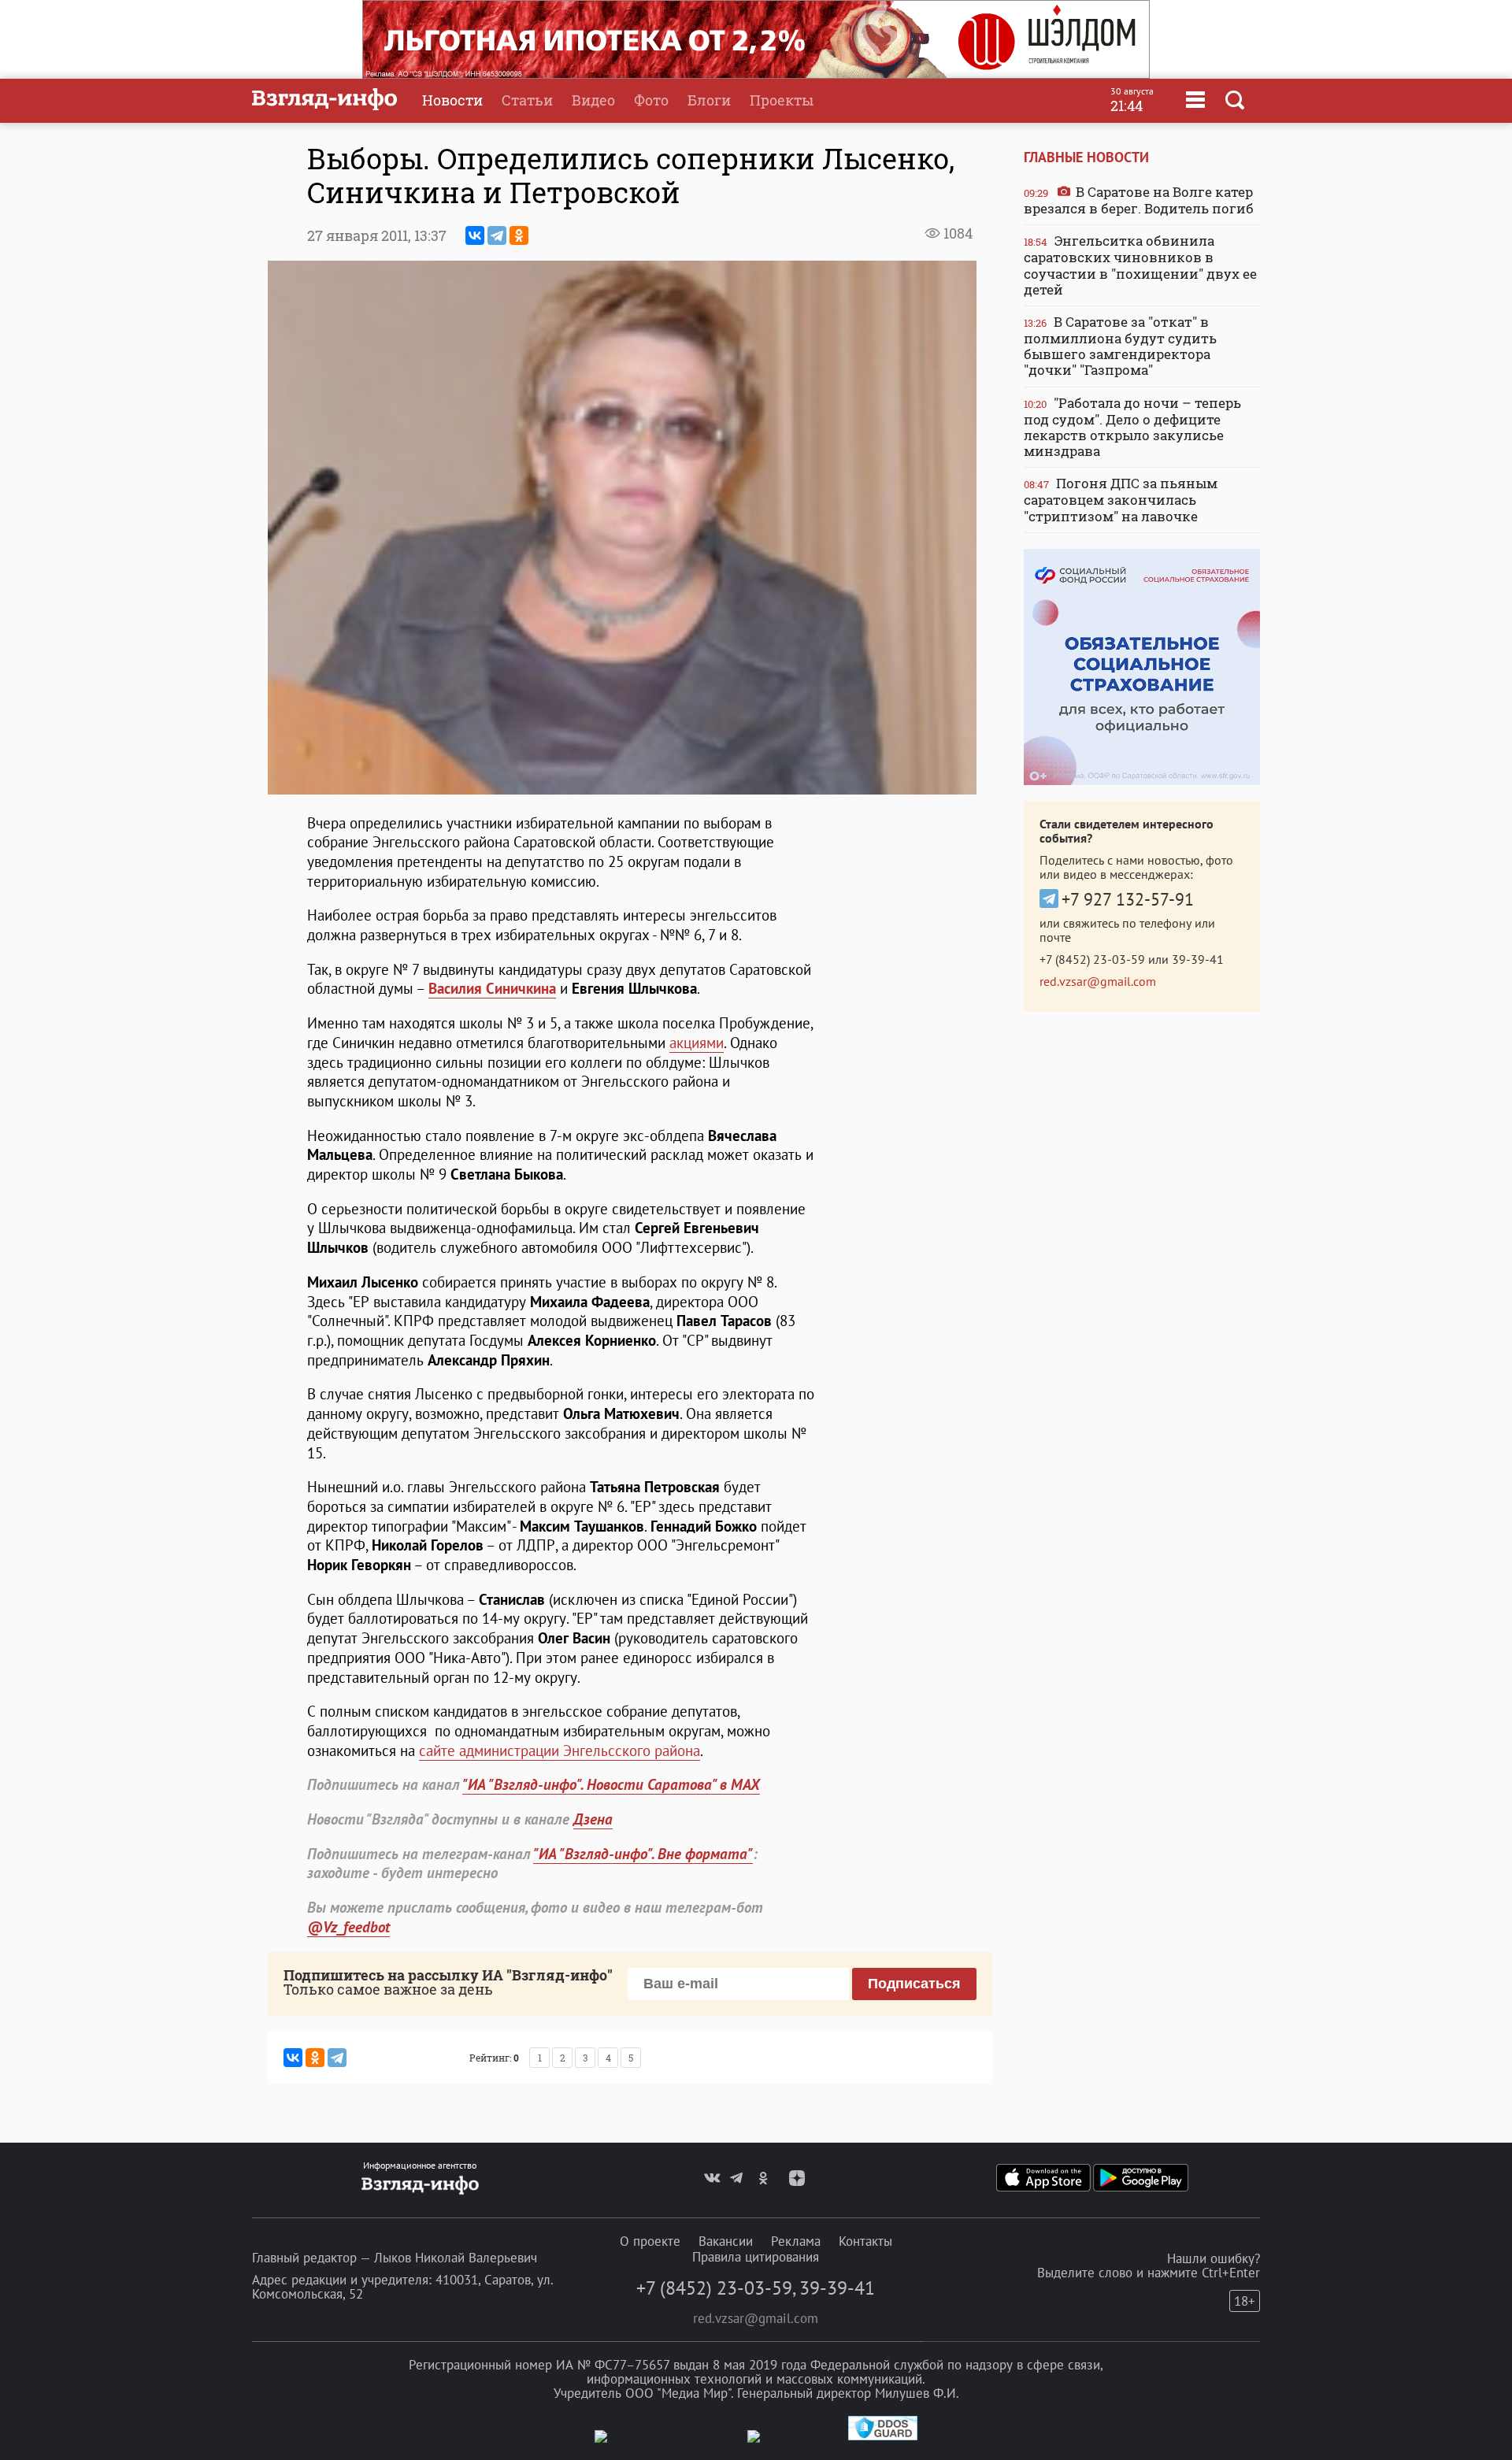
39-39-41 (1198, 959)
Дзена (593, 1819)
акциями (697, 1043)
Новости (452, 100)
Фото (651, 100)
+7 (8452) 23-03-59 (1092, 959)
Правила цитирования (756, 2257)
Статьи (527, 100)
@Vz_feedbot (348, 1927)
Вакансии (726, 2241)
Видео (593, 100)
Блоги (709, 100)
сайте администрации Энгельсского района (560, 1751)
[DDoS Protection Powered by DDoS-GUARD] (883, 2437)
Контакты (865, 2241)
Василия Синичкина (492, 988)
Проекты (782, 100)
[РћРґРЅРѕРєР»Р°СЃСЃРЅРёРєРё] (519, 235)
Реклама (796, 2241)
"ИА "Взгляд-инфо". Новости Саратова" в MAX (611, 1784)
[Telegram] (497, 235)
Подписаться (914, 1984)
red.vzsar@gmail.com (1098, 981)
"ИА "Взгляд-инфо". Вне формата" (643, 1854)
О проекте (650, 2241)
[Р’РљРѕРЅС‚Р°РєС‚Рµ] (475, 235)
